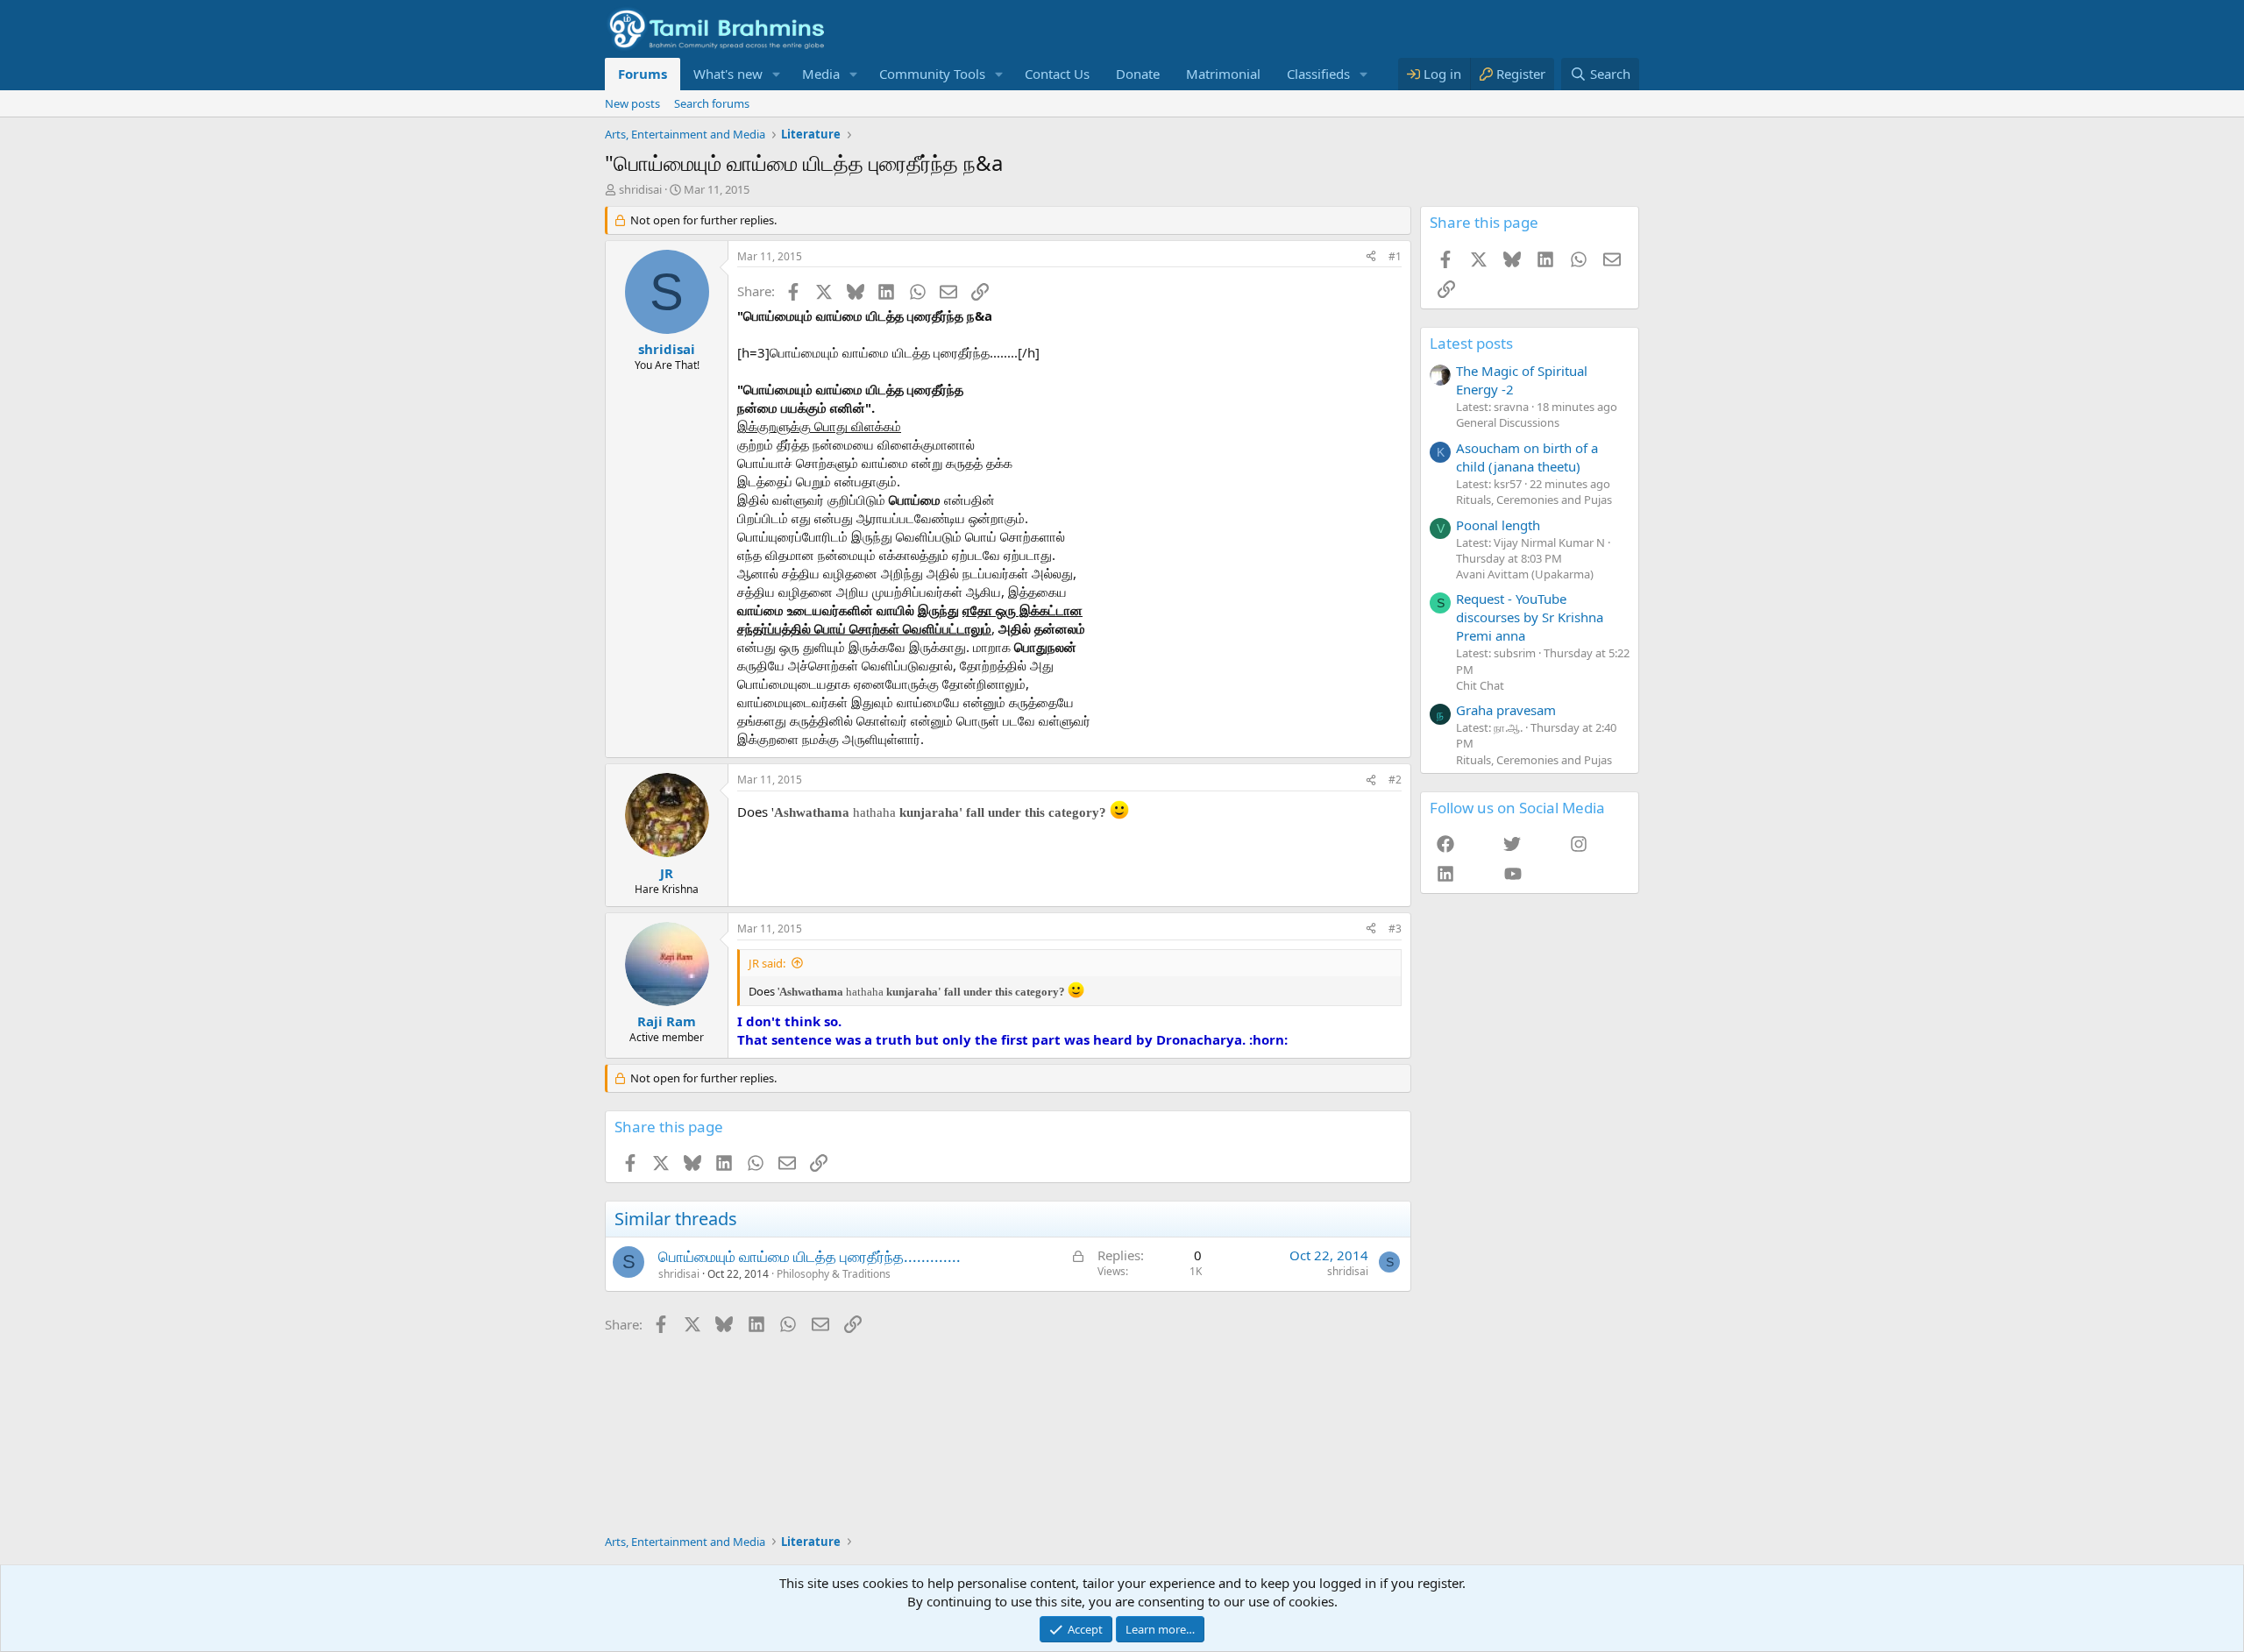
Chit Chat (1480, 685)
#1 (1395, 256)
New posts (632, 103)
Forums (643, 74)
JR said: (767, 963)
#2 (1395, 780)
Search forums (712, 103)
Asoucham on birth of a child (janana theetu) (1527, 457)
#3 (1395, 929)
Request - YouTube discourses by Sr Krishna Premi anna (1530, 617)
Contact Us (1057, 74)
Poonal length (1498, 525)
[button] (777, 74)
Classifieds (1318, 74)
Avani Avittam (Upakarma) (1525, 574)
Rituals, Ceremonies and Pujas (1534, 500)
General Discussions (1508, 422)
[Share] (1371, 257)
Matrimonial (1223, 74)
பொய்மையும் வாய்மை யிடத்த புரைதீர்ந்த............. (810, 1256)
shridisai (640, 189)
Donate (1138, 74)
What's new (728, 74)
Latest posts (1471, 343)
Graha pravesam (1506, 710)
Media (821, 74)
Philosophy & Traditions (834, 1274)
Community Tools (932, 74)
